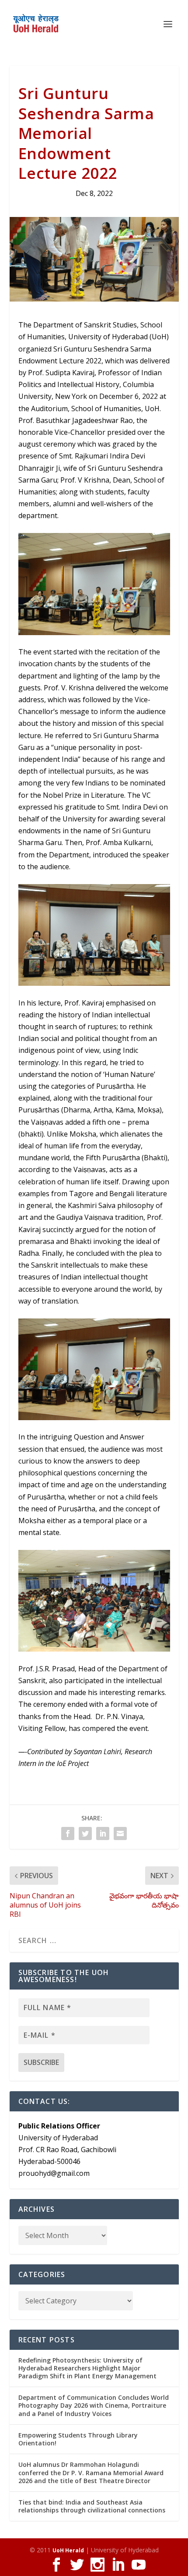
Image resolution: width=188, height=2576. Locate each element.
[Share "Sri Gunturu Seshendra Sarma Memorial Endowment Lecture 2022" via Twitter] (85, 1833)
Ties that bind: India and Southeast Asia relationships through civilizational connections (92, 2506)
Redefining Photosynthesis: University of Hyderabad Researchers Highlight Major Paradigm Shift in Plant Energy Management (87, 2368)
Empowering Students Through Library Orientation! (78, 2439)
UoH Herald (68, 2550)
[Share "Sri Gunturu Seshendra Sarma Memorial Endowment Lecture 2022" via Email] (120, 1833)
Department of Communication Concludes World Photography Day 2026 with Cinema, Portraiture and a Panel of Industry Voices (94, 2405)
